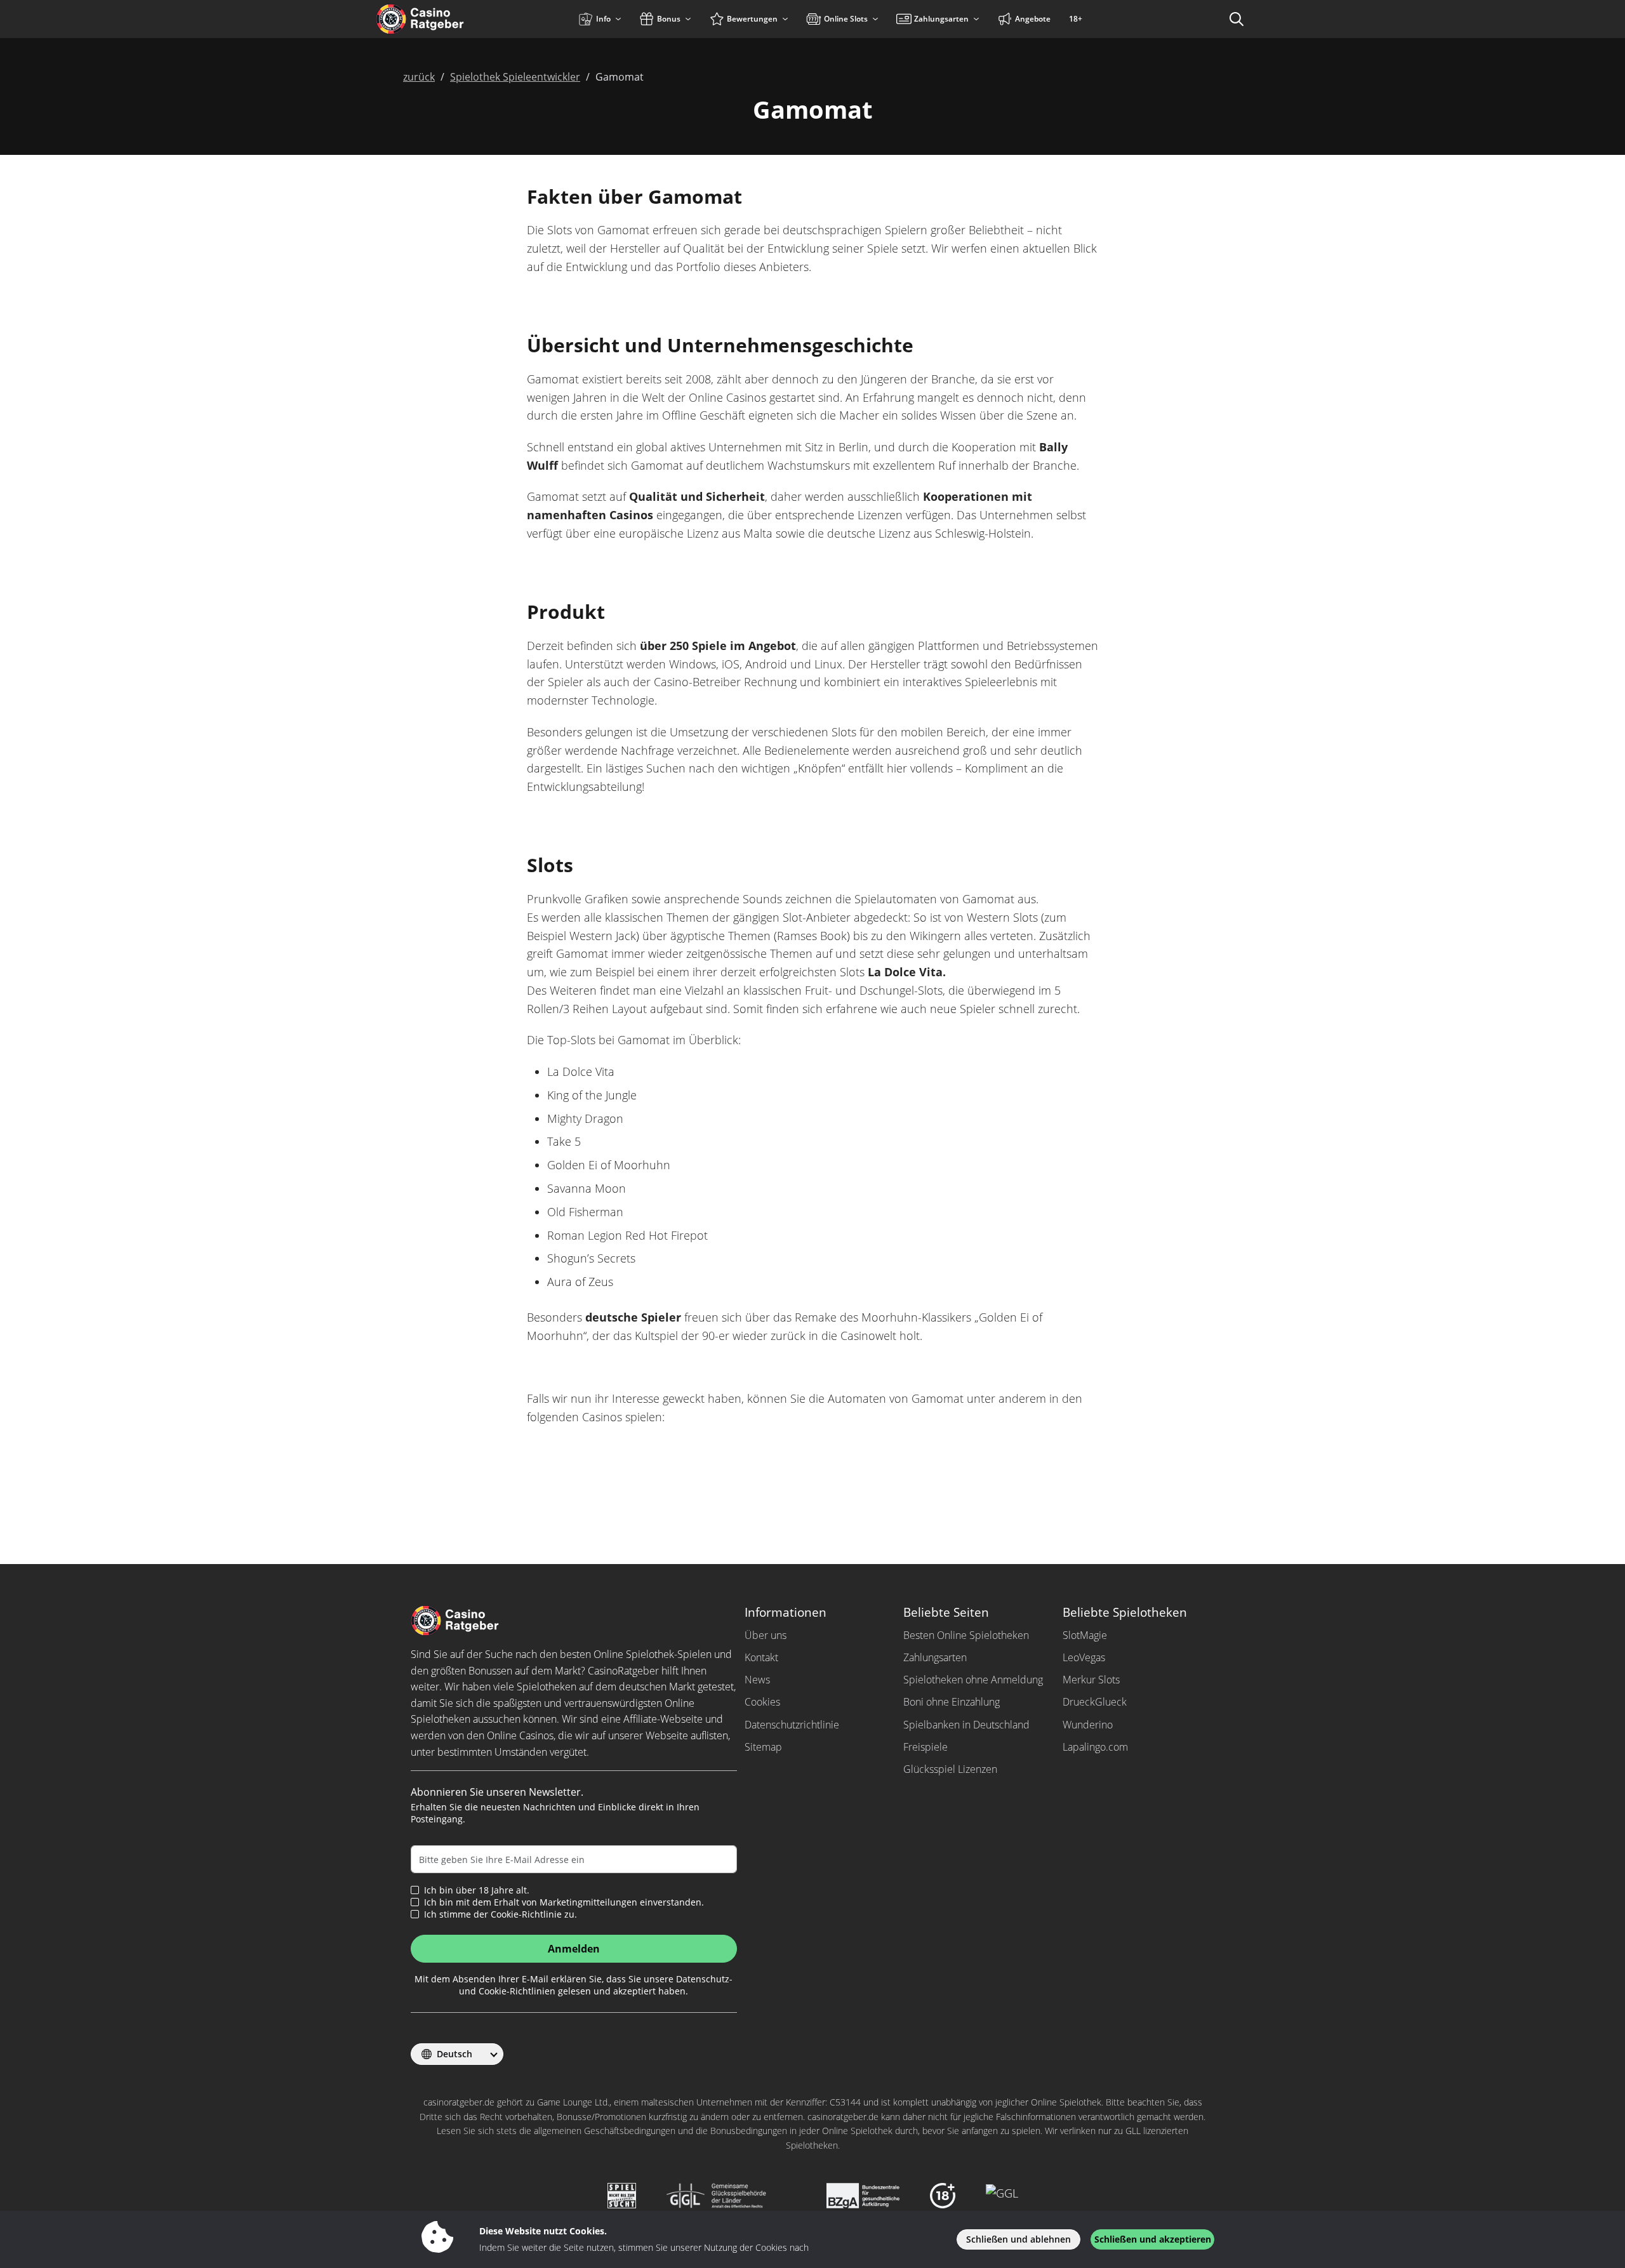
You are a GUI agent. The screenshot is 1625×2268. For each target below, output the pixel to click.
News (757, 1680)
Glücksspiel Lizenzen (950, 1769)
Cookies (762, 1702)
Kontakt (761, 1657)
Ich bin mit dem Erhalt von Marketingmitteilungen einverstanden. (564, 1902)
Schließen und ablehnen (1018, 2239)
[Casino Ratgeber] (447, 19)
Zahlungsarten (935, 1657)
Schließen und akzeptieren (1153, 2239)
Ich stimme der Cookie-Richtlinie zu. (501, 1914)
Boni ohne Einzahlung (952, 1702)
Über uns (766, 1635)
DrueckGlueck (1095, 1702)
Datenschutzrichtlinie (792, 1725)
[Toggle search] (1237, 19)
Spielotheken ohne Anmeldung (973, 1680)
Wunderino (1088, 1725)
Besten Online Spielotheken (966, 1635)
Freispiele (925, 1747)
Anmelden (574, 1949)
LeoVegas (1084, 1657)
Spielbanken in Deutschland (966, 1725)
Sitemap (763, 1747)
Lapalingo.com (1095, 1747)
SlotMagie (1085, 1635)
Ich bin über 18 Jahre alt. (477, 1890)
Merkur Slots (1091, 1680)
